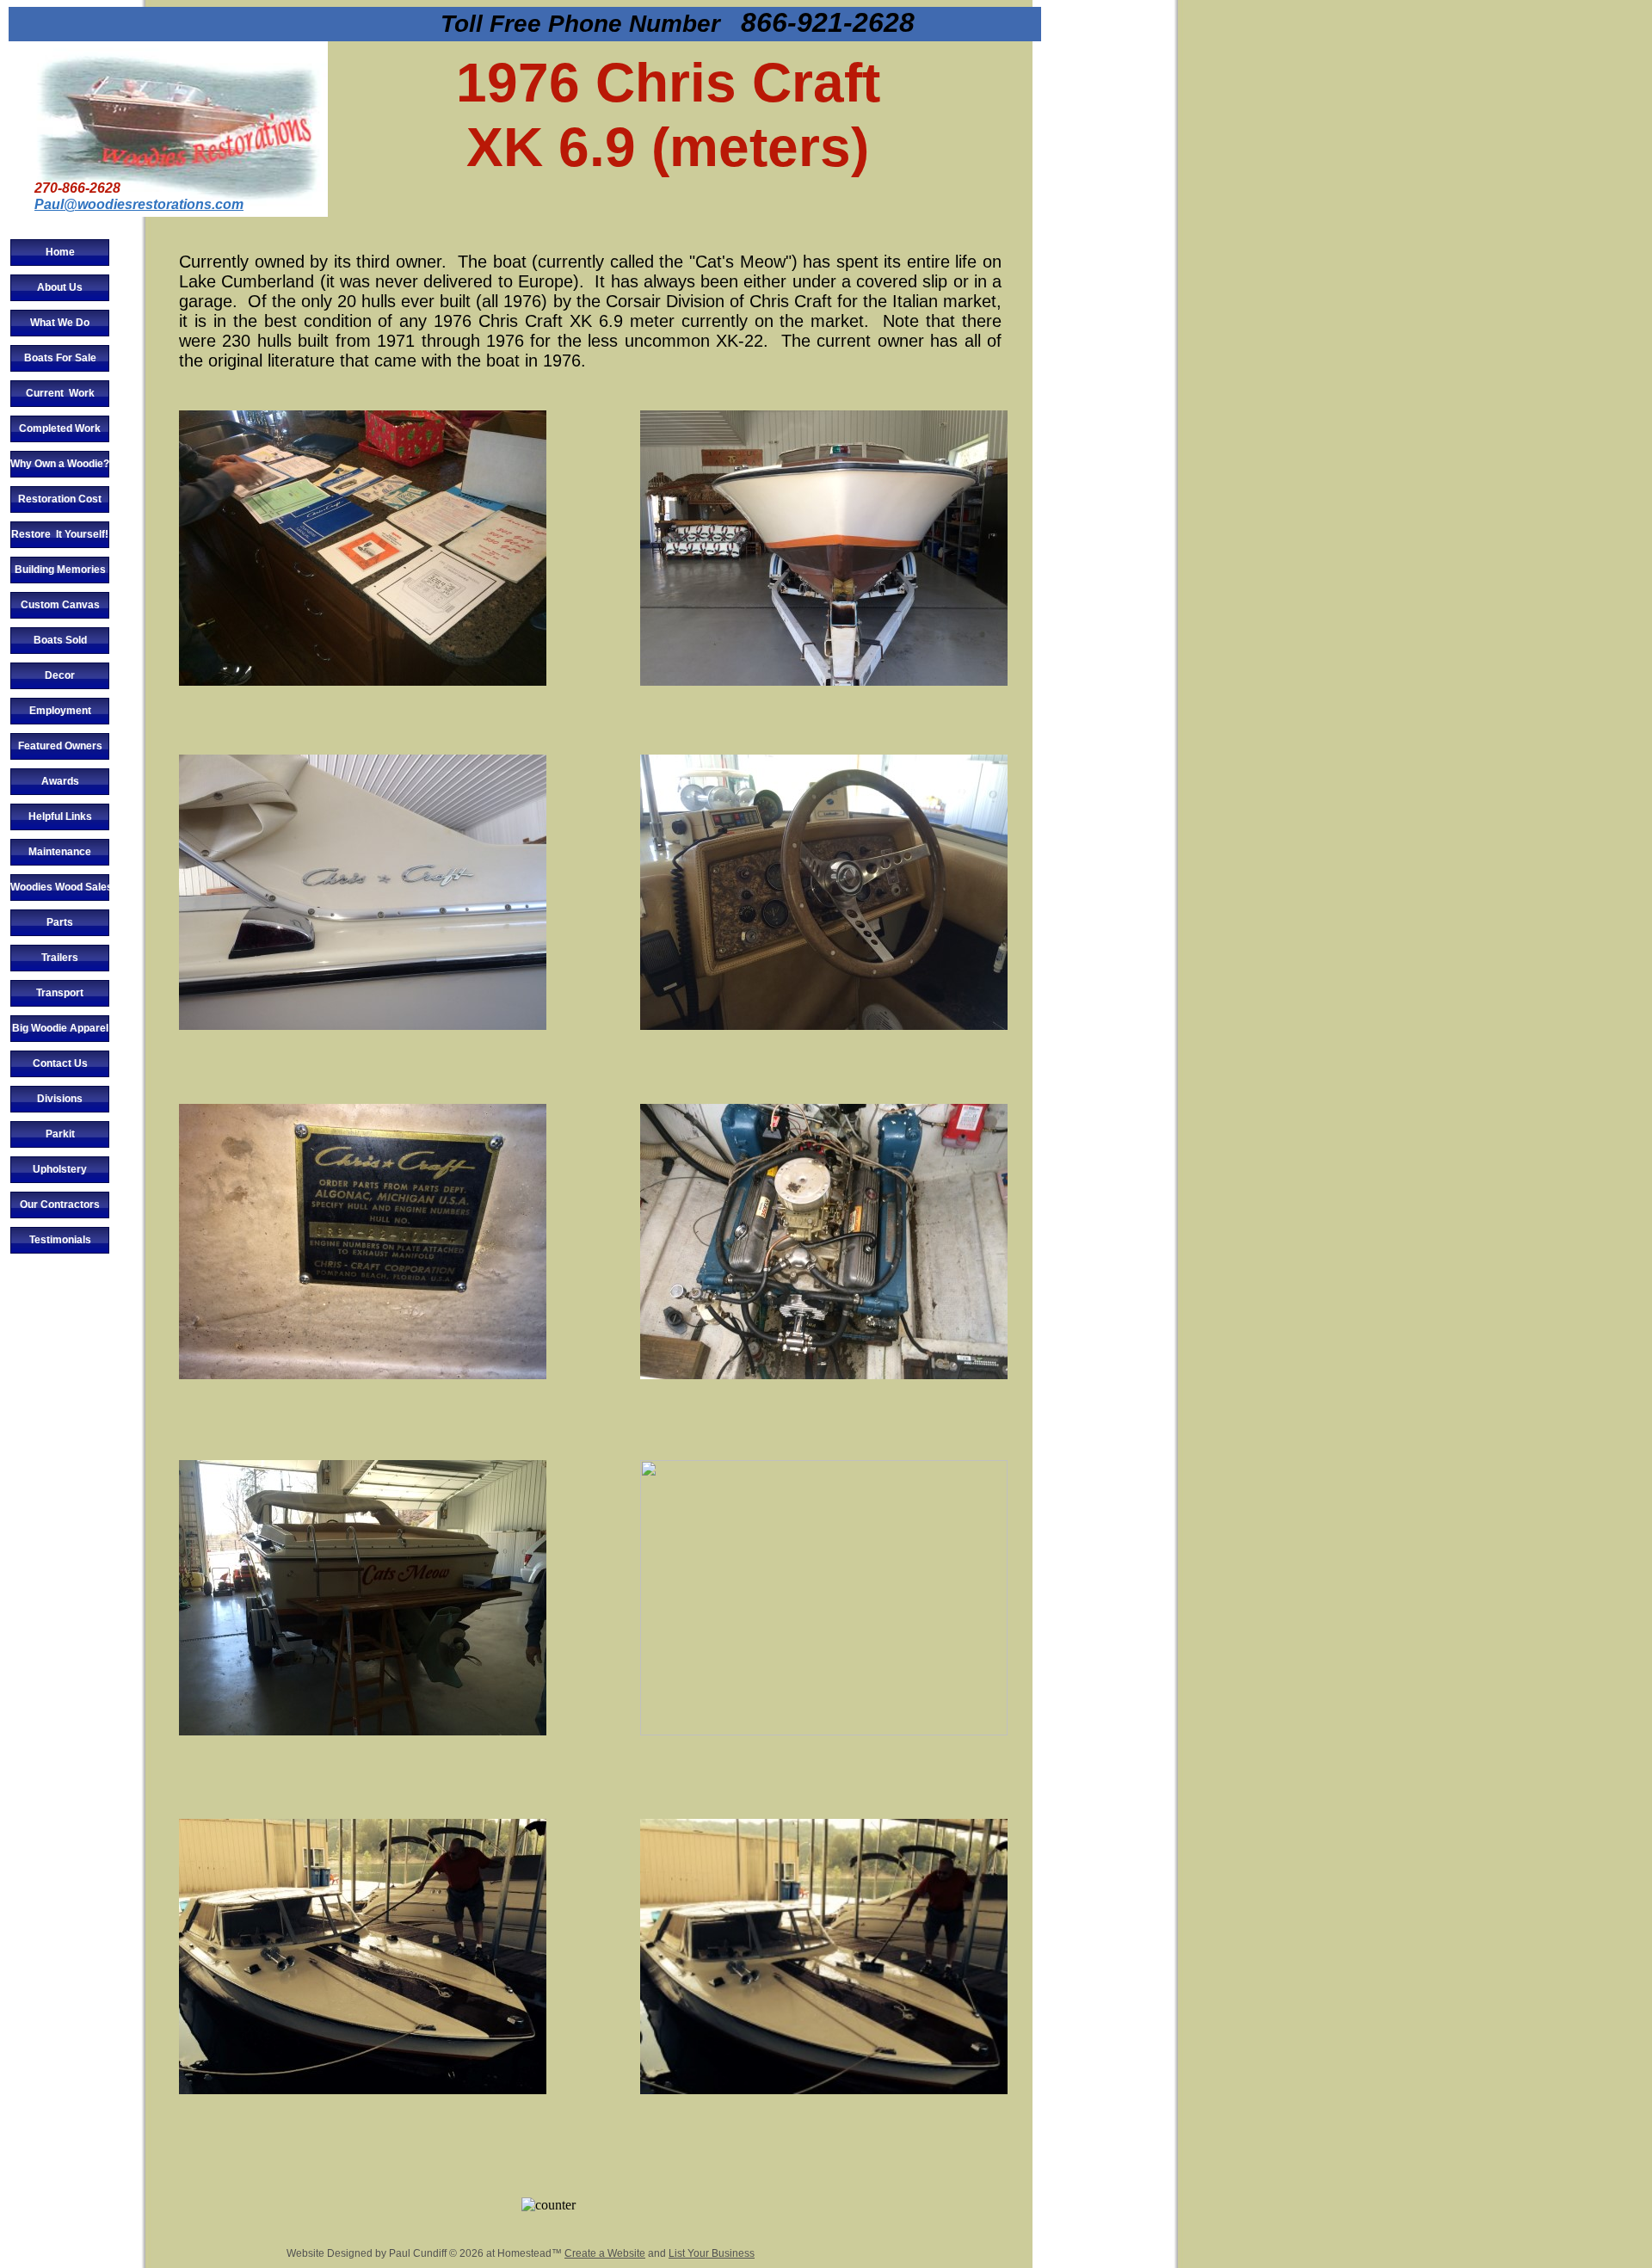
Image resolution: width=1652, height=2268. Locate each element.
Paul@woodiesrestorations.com (139, 204)
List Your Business (712, 2253)
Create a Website (605, 2253)
